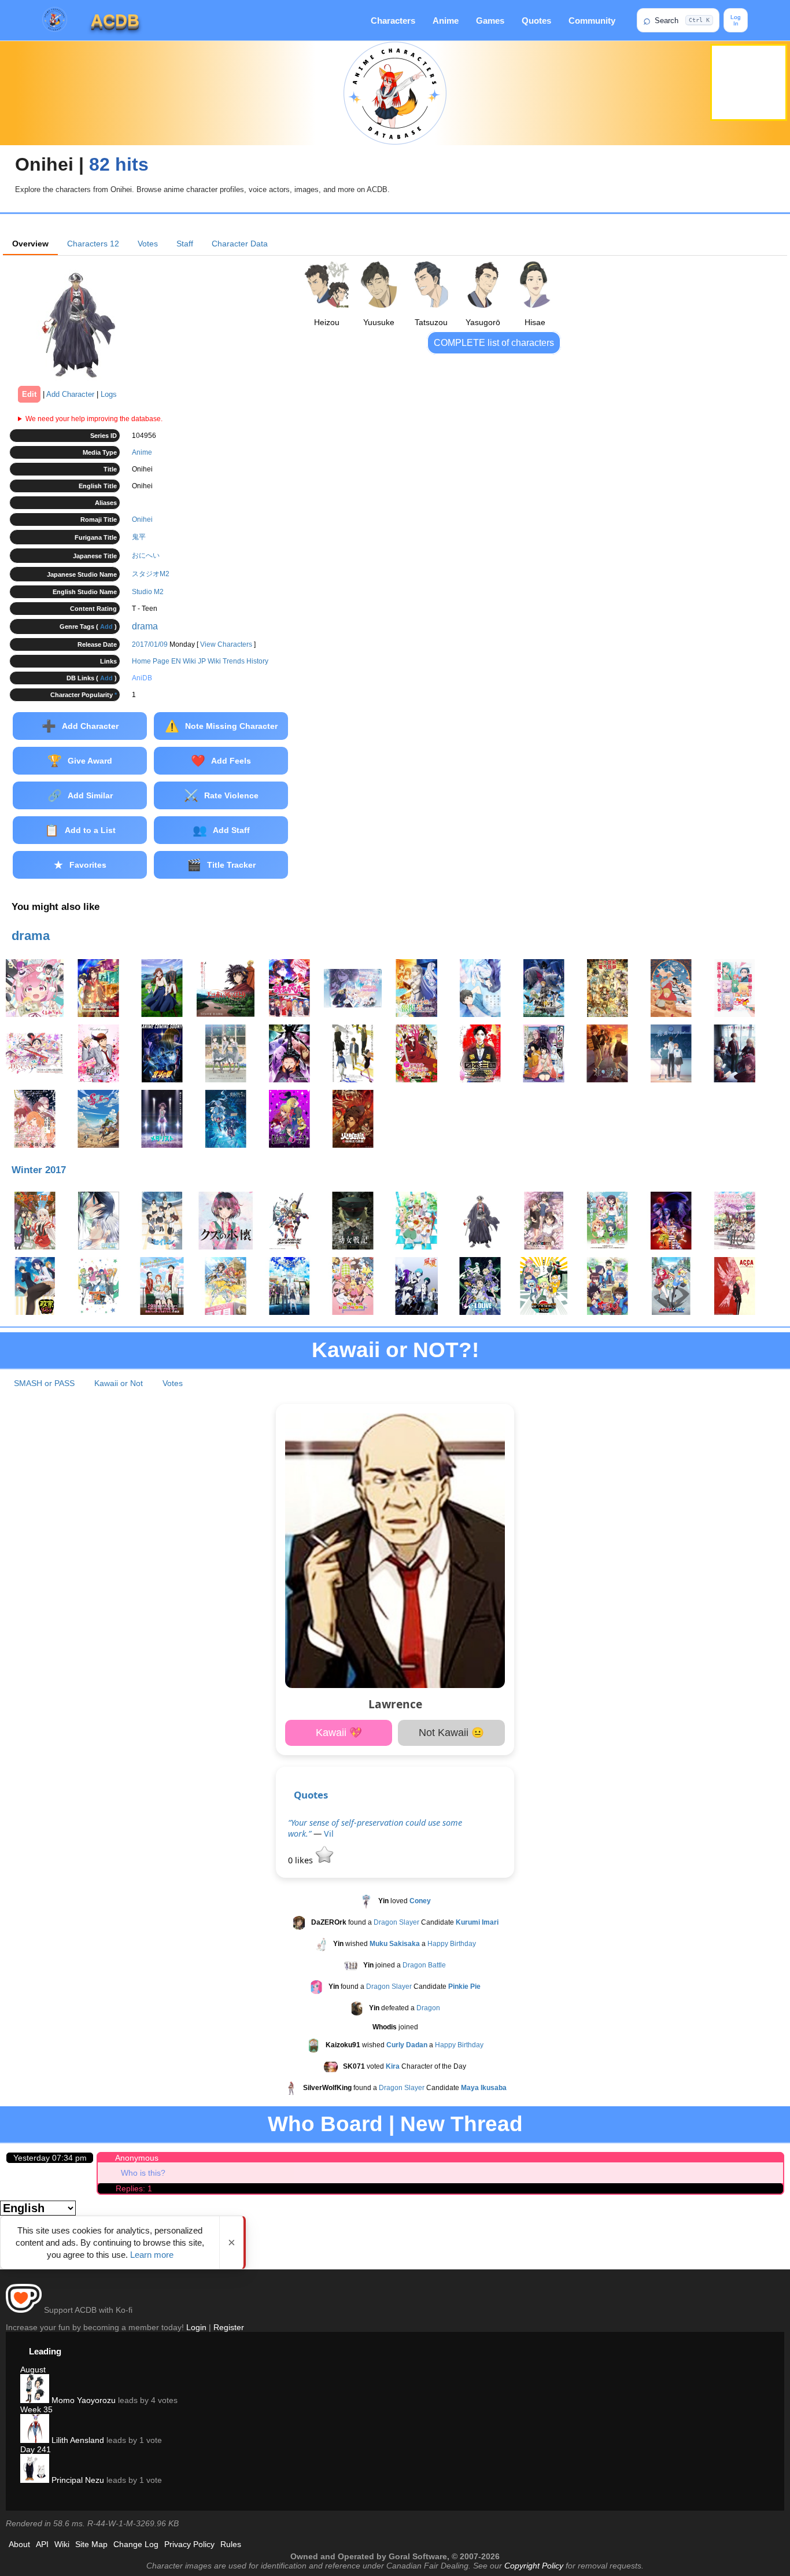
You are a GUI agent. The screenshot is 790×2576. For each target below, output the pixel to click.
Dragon (428, 2008)
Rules (231, 2544)
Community (592, 21)
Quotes (536, 21)
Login (196, 2327)
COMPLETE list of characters (494, 343)
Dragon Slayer (396, 1922)
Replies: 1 (134, 2188)
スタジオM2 (151, 574)
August (33, 2369)
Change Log (136, 2544)
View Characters (226, 644)
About (19, 2544)
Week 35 (36, 2409)
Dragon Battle (424, 1965)
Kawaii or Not (119, 1383)
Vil (329, 1834)
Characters (393, 21)
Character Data (240, 244)
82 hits (119, 164)
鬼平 (139, 537)
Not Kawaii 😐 (451, 1733)
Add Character (70, 394)
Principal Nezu (77, 2480)
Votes (148, 244)
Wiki (62, 2544)
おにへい (146, 555)
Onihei (142, 519)
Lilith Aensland (77, 2440)
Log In (736, 20)
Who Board (325, 2124)
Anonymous (137, 2158)
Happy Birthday (452, 1944)
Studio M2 (148, 592)
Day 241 (36, 2449)
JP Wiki (209, 661)
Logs (109, 394)
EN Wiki (184, 661)
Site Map (91, 2544)
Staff (185, 244)
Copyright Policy (534, 2566)
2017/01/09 (150, 644)
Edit (29, 394)
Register (229, 2327)
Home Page (151, 661)
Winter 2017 (39, 1170)
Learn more (152, 2255)
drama (145, 626)
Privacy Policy (189, 2544)
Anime (446, 21)
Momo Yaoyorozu (82, 2400)
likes (302, 1860)
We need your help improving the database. (94, 419)
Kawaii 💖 (339, 1733)
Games (490, 21)
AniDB (142, 678)
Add (106, 627)
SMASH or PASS (44, 1383)
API (42, 2544)
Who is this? (143, 2173)
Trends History (246, 661)
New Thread (462, 2124)
